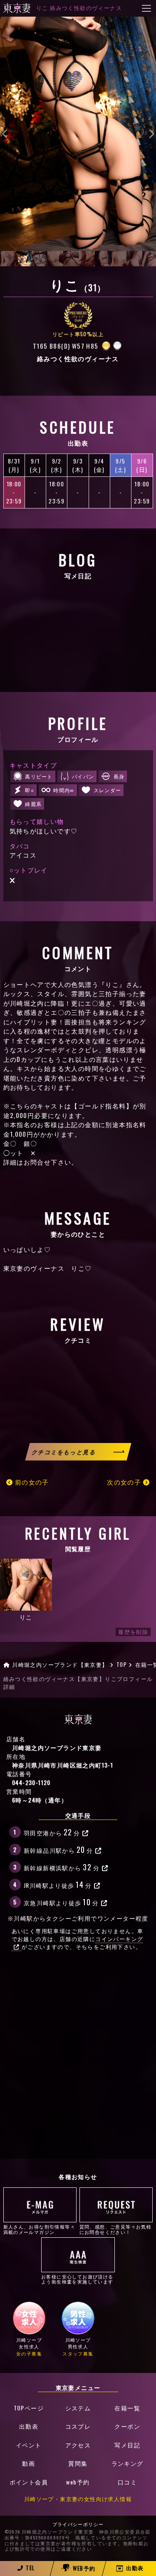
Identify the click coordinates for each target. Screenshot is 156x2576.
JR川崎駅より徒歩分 (58, 1884)
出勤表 (29, 2426)
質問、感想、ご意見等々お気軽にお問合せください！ (116, 2229)
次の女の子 (125, 1482)
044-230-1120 (31, 1782)
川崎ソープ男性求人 (78, 2347)
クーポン (127, 2426)
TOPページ (29, 2408)
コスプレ (78, 2426)
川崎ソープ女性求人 (29, 2347)
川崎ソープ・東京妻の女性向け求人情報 (78, 2499)
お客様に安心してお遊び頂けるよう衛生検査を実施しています (77, 2279)
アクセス (78, 2445)
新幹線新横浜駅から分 (62, 1867)
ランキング (128, 2463)
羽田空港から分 (52, 1832)
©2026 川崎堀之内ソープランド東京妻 (49, 2532)
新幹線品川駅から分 (58, 1849)
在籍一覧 (127, 2408)
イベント (29, 2445)
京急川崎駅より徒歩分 (61, 1902)
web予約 (78, 2482)
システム (78, 2408)
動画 (28, 2463)
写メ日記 (127, 2445)
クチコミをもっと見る (64, 1452)
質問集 (78, 2463)
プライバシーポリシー (78, 2524)
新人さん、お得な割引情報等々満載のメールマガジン (40, 2229)
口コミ (127, 2482)
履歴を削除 (133, 1632)
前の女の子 (31, 1482)
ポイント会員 (29, 2482)
